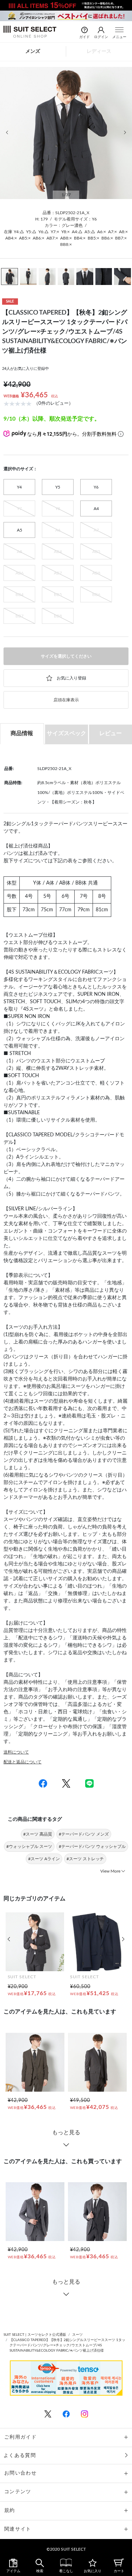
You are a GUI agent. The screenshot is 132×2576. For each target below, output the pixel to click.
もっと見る (66, 2133)
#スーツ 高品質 (38, 1834)
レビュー (111, 733)
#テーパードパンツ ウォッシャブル (92, 1846)
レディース (99, 51)
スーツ (77, 2335)
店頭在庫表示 (66, 700)
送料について (16, 1752)
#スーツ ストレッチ (85, 1859)
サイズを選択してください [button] (66, 656)
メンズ (33, 51)
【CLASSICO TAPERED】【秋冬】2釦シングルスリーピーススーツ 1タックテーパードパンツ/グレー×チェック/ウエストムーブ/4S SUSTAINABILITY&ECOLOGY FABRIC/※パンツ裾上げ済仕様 (67, 2345)
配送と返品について (23, 1762)
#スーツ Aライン (44, 1859)
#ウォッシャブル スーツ (29, 1846)
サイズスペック (67, 733)
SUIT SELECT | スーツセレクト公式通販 (35, 2335)
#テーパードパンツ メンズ (84, 1834)
